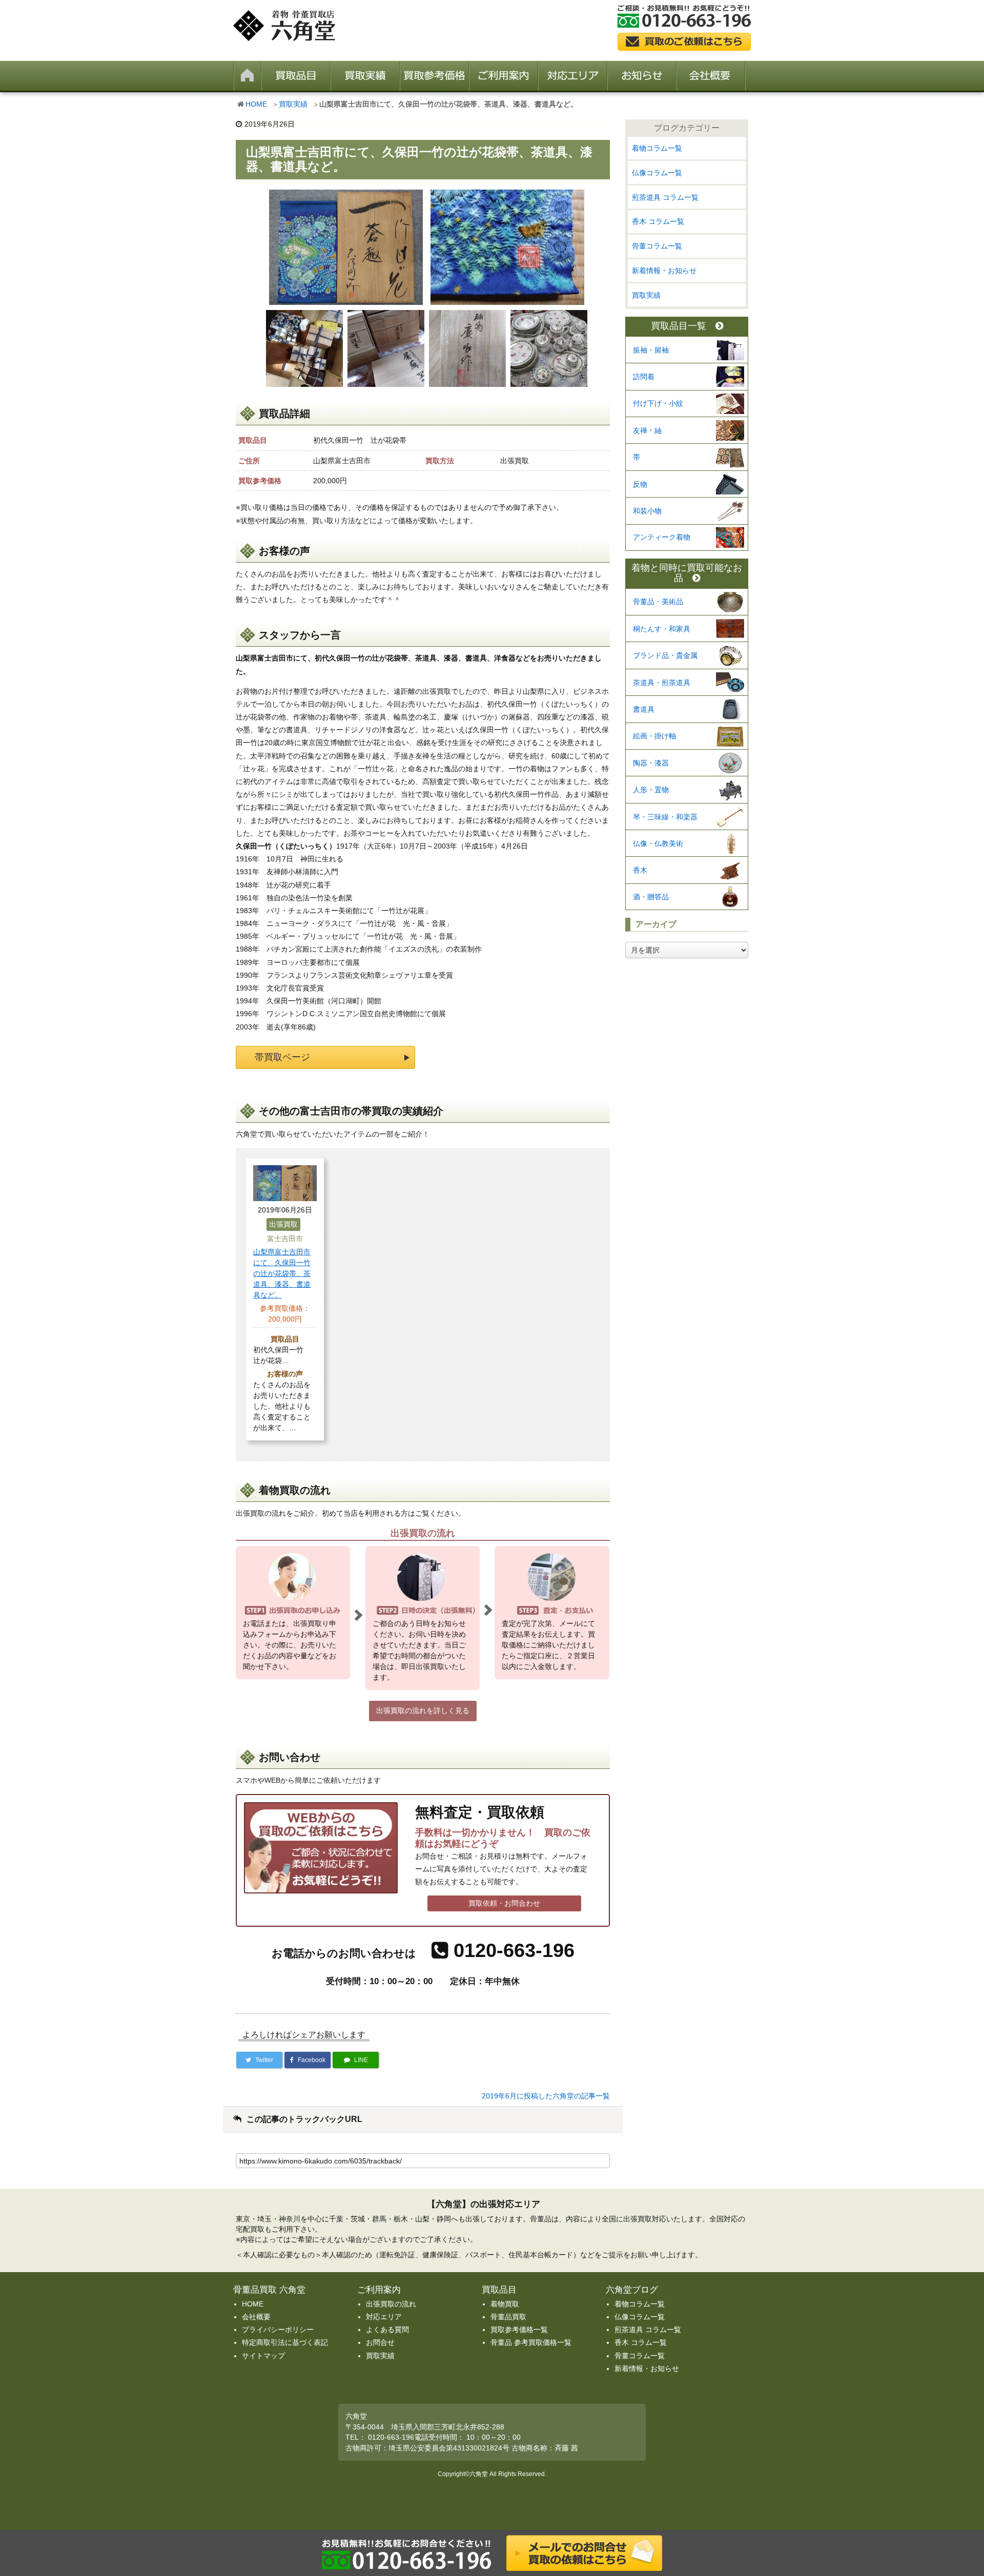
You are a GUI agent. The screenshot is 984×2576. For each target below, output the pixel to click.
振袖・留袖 (651, 350)
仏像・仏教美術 (658, 843)
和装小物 (647, 511)
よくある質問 (387, 2330)
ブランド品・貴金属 (665, 655)
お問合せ (380, 2342)
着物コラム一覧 (657, 148)
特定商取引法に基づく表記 (285, 2342)
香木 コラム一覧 (658, 221)
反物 (640, 484)
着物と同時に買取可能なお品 (687, 573)
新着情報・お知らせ (664, 271)
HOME (256, 104)
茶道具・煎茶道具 (662, 683)
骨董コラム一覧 (657, 246)
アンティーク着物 (662, 537)
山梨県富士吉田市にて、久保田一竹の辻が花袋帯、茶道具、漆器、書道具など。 (282, 1273)
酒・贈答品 (651, 897)
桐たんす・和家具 (662, 629)
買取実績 (293, 104)
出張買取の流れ (391, 2304)
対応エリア (384, 2317)
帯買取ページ (282, 1057)
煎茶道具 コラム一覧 (665, 197)
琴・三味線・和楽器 (665, 817)
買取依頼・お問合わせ (504, 1903)
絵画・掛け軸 (654, 736)
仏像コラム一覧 (657, 173)
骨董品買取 (508, 2317)
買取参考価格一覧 (519, 2330)
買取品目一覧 (679, 326)
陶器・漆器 (651, 763)
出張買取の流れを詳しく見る (423, 1711)
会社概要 (256, 2317)
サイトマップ (263, 2356)
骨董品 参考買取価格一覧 (531, 2342)
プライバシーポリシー (278, 2330)
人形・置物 (651, 790)
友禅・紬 (647, 430)
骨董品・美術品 (658, 602)
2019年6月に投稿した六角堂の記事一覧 (546, 2096)
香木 (640, 870)
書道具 (644, 709)
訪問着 (644, 377)
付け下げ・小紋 (658, 403)
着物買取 (505, 2304)
